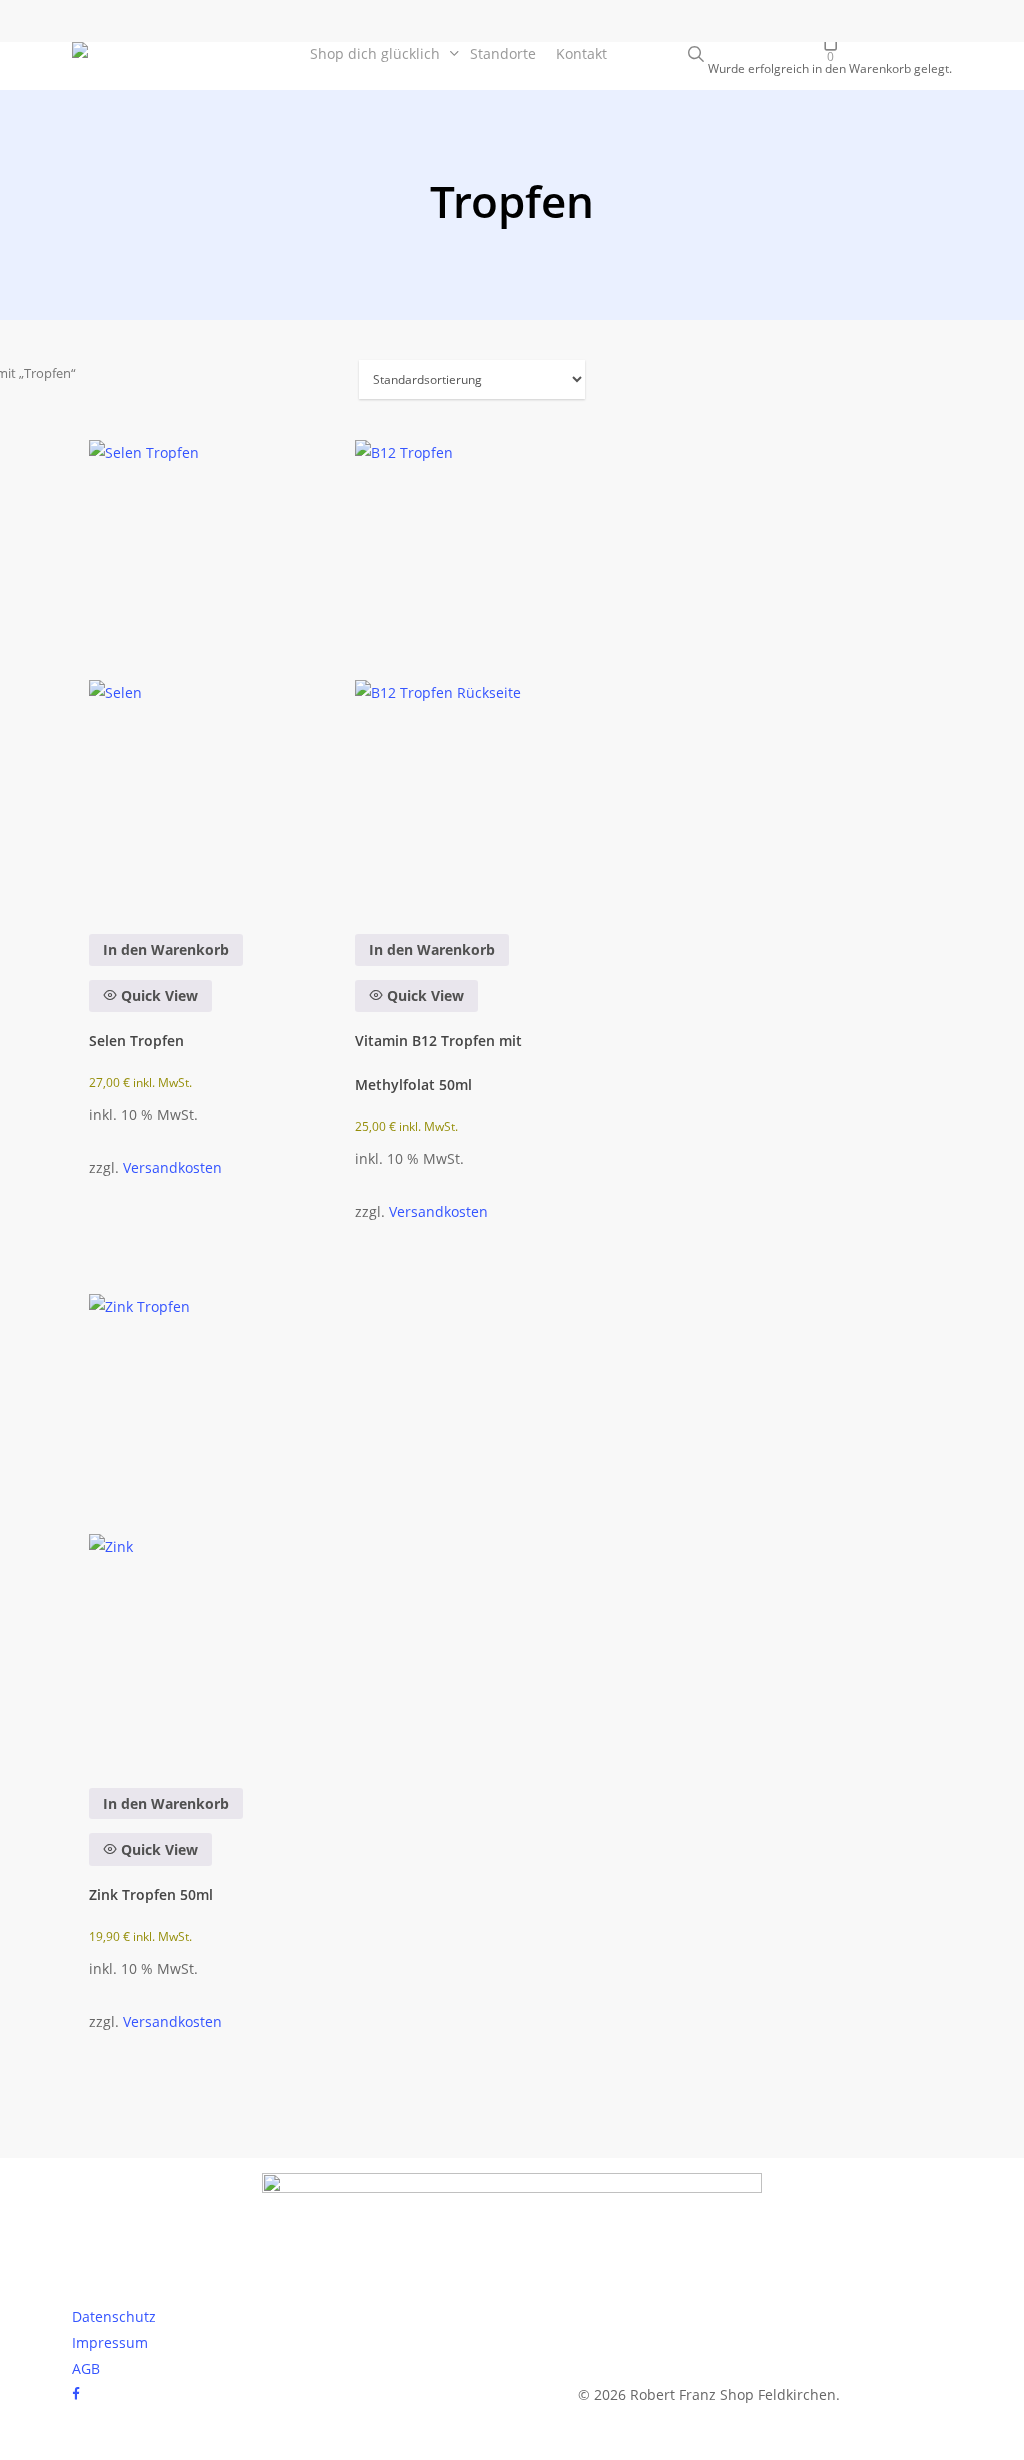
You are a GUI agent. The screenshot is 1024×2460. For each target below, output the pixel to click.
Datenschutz (114, 2316)
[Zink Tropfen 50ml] (202, 1527)
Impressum (110, 2342)
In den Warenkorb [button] (166, 949)
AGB (86, 2368)
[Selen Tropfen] (202, 673)
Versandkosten (172, 1167)
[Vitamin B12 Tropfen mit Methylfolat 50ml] (468, 673)
